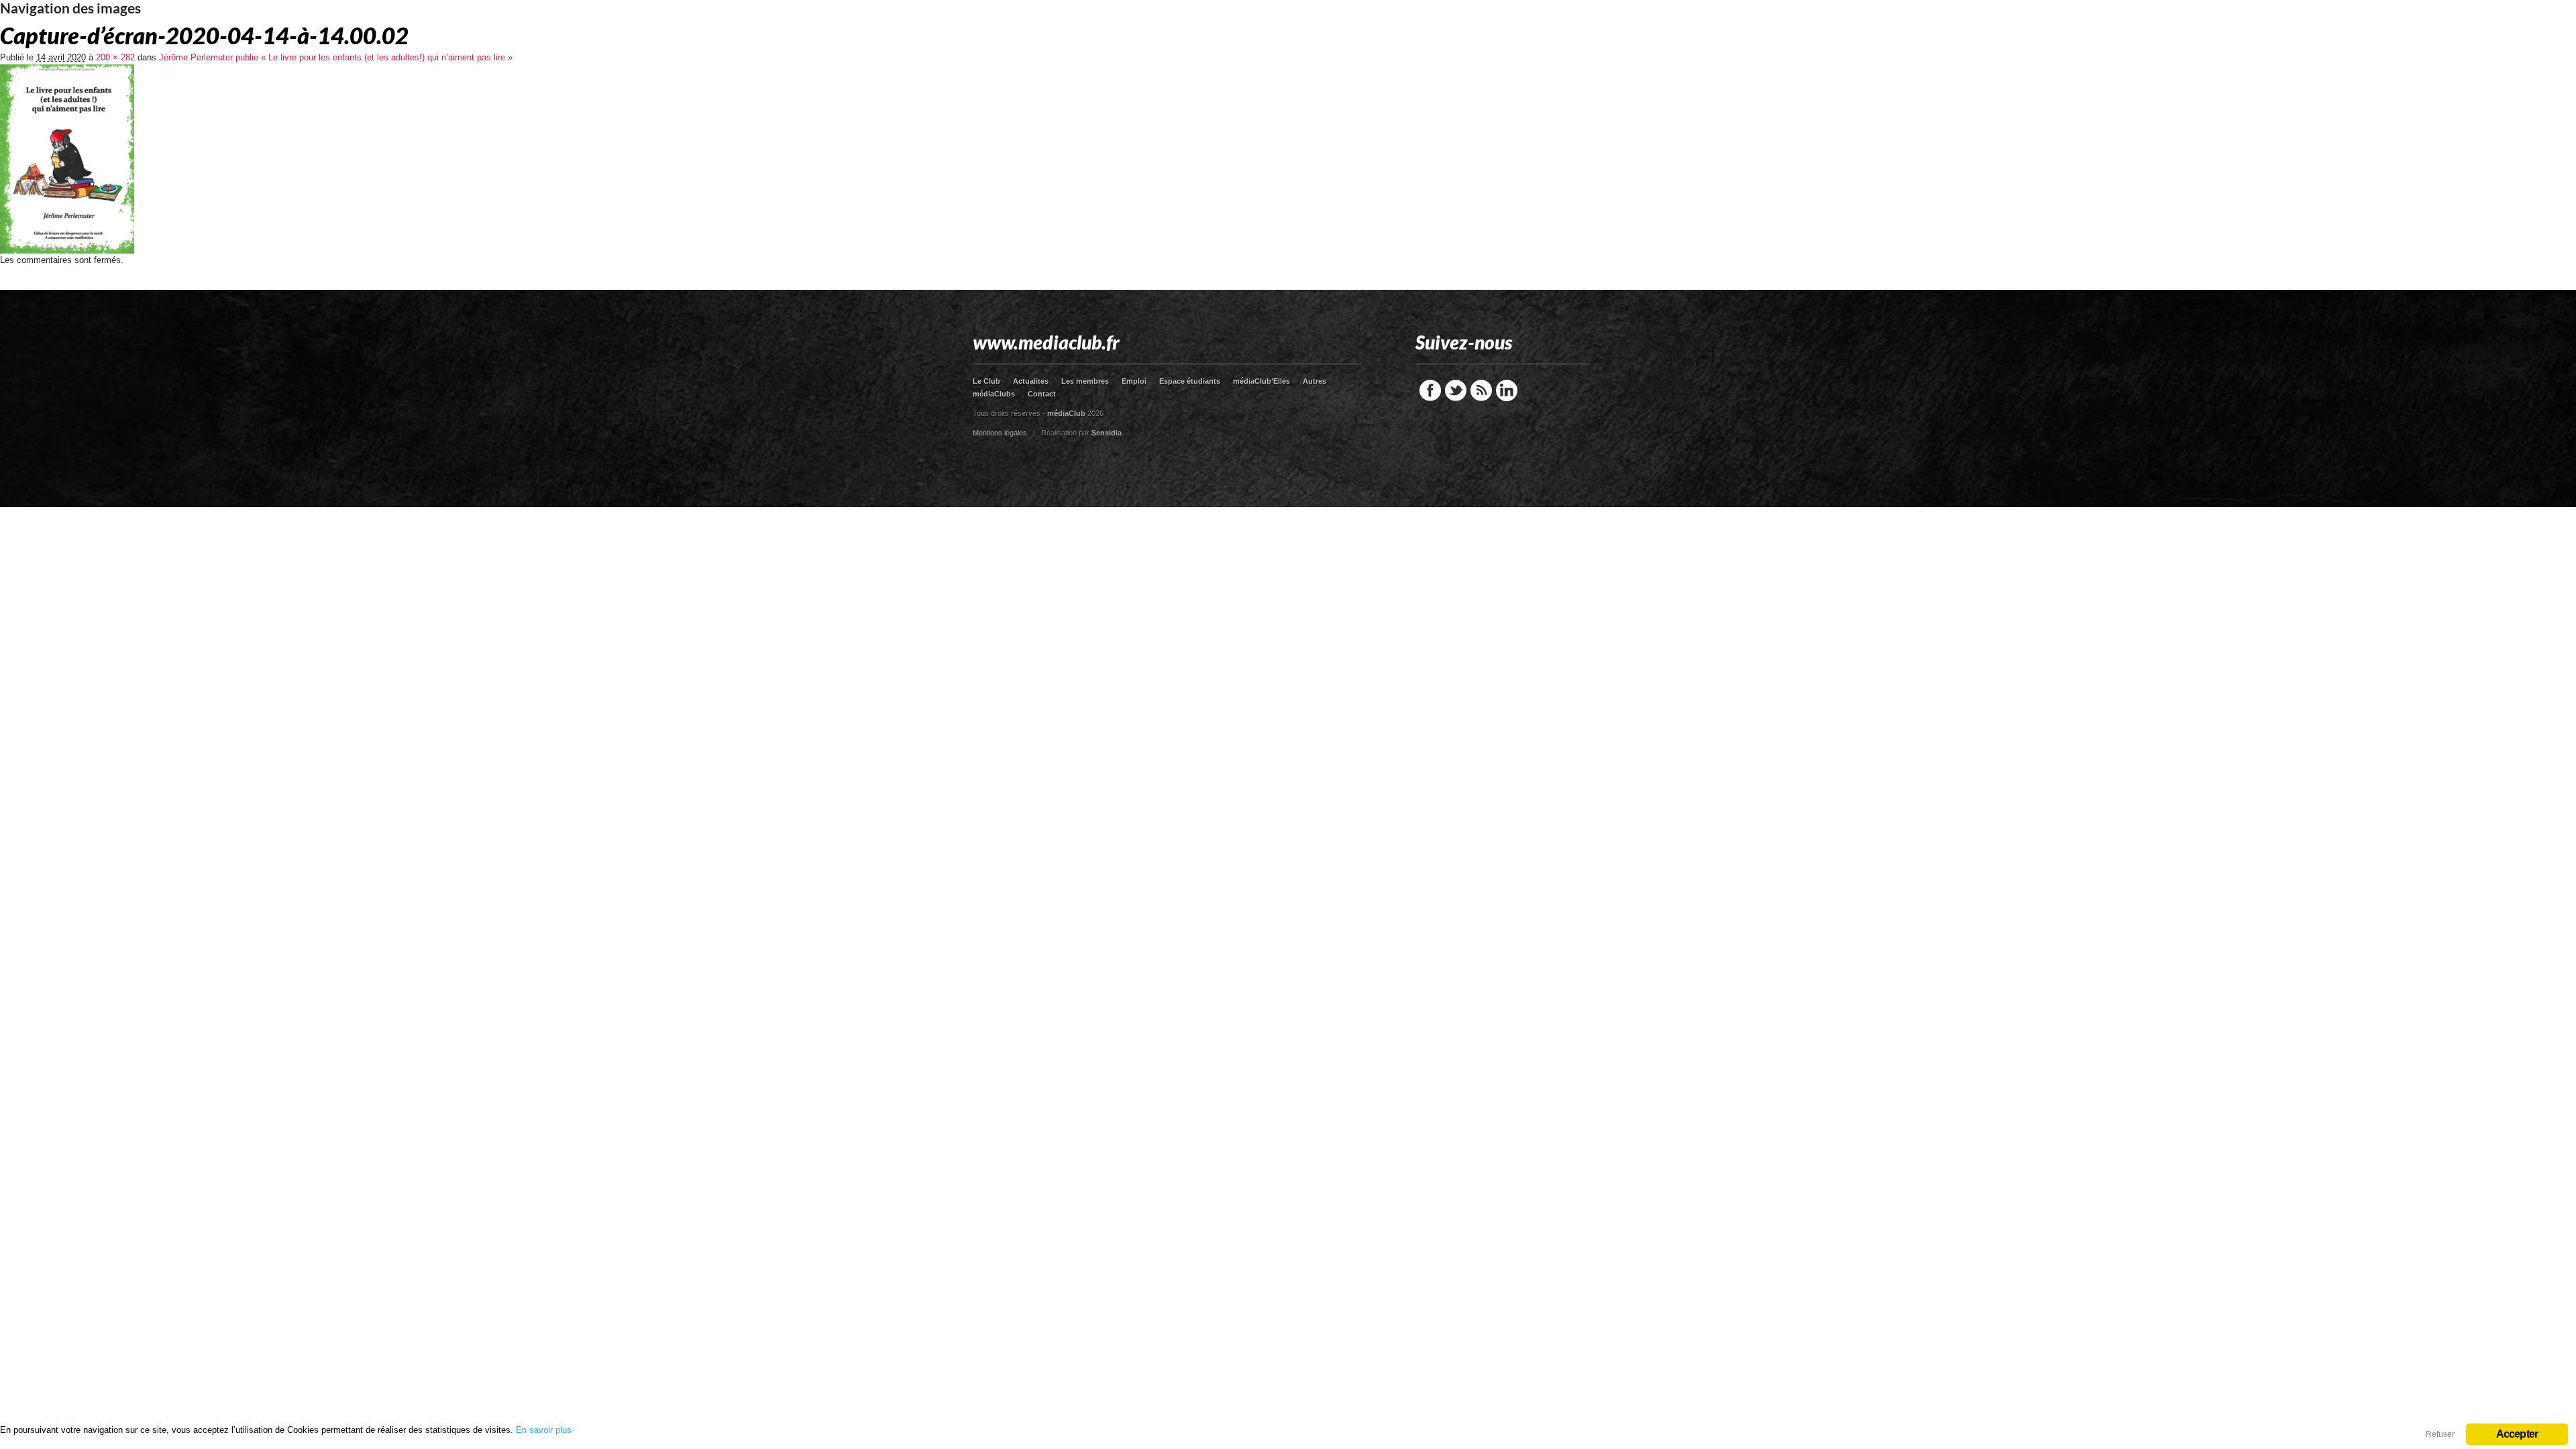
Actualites (1031, 381)
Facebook (1430, 390)
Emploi (1134, 381)
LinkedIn (1507, 390)
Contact (1042, 394)
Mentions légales (1000, 433)
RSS (1481, 390)
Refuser (2440, 1434)
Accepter (2517, 1434)
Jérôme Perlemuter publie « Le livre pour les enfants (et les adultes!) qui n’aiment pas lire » (336, 57)
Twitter (1456, 390)
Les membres (1085, 381)
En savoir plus (544, 1430)
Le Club (986, 381)
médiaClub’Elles (1262, 381)
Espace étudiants (1190, 381)
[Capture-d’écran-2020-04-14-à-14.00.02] (67, 251)
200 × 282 (115, 57)
